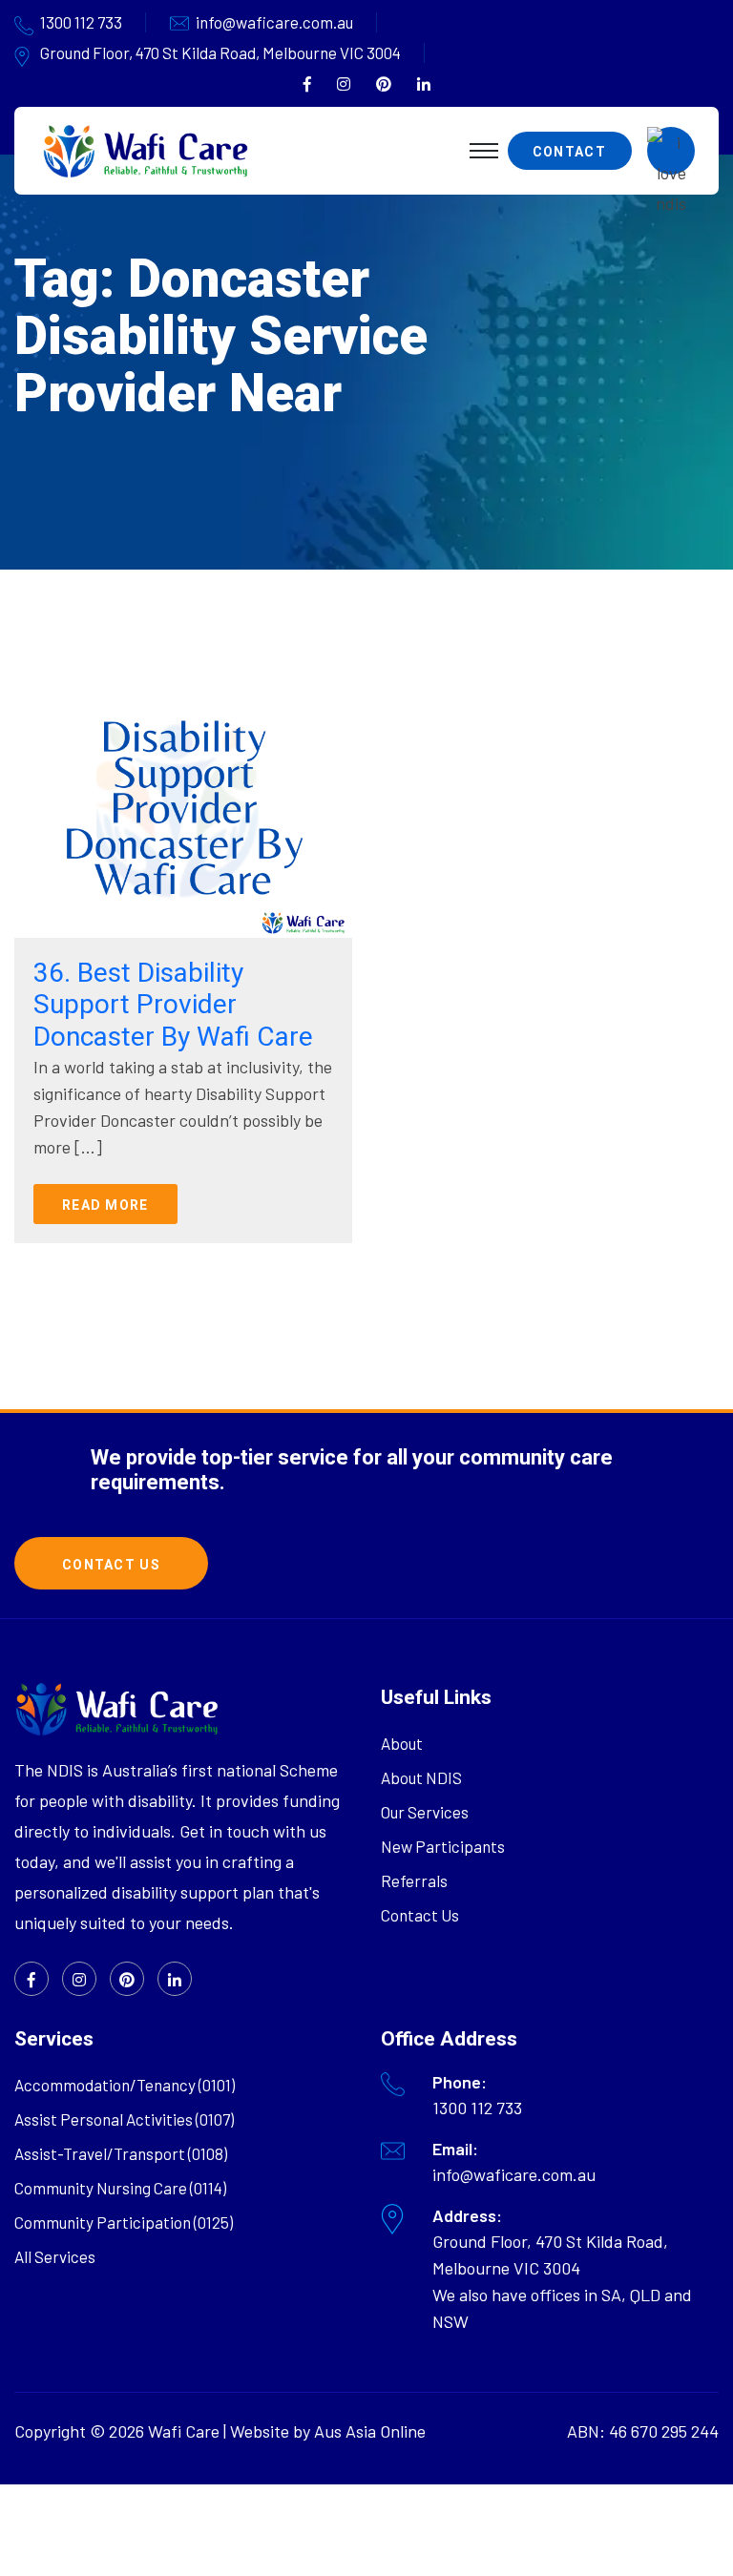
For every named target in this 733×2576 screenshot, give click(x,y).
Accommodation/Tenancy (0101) (125, 2085)
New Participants (443, 1846)
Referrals (414, 1880)
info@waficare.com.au (274, 22)
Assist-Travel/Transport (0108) (121, 2153)
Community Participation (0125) (124, 2222)
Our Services (425, 1812)
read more (105, 1205)
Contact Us (420, 1915)
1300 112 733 (81, 22)
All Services (55, 2256)
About (402, 1743)
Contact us (111, 1565)
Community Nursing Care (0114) (120, 2188)
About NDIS (421, 1777)
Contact (569, 152)
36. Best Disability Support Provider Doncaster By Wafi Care (173, 1005)
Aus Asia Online (370, 2431)
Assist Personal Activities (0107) (124, 2119)
